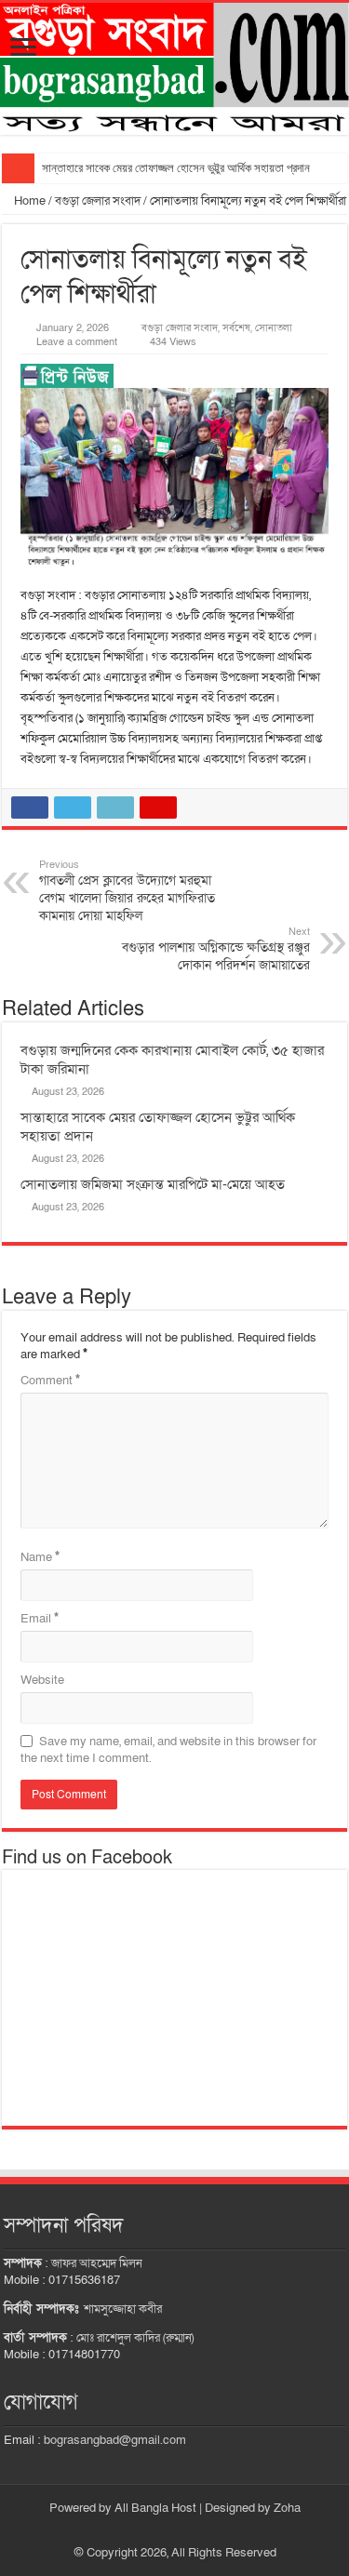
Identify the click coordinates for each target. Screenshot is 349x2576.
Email (40, 1619)
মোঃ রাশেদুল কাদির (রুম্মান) (135, 2338)
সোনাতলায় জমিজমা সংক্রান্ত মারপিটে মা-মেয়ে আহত (153, 1184)
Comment (50, 1381)
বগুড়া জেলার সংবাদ (98, 201)
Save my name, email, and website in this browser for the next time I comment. (168, 1750)
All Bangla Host (155, 2508)
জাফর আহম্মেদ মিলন (97, 2263)
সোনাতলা (274, 328)
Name (40, 1557)
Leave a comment (77, 342)
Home (28, 201)
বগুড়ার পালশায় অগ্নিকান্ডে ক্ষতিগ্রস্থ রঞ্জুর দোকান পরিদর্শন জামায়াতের (216, 949)
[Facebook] (184, 2530)
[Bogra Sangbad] (174, 69)
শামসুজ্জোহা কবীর (123, 2309)
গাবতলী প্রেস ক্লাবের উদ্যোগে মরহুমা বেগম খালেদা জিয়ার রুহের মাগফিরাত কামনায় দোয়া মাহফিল (127, 891)
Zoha (287, 2508)
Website (42, 1680)
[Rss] (166, 2530)
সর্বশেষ (236, 328)
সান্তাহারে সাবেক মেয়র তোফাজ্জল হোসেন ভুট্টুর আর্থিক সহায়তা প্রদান (176, 168)
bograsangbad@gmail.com (115, 2440)
